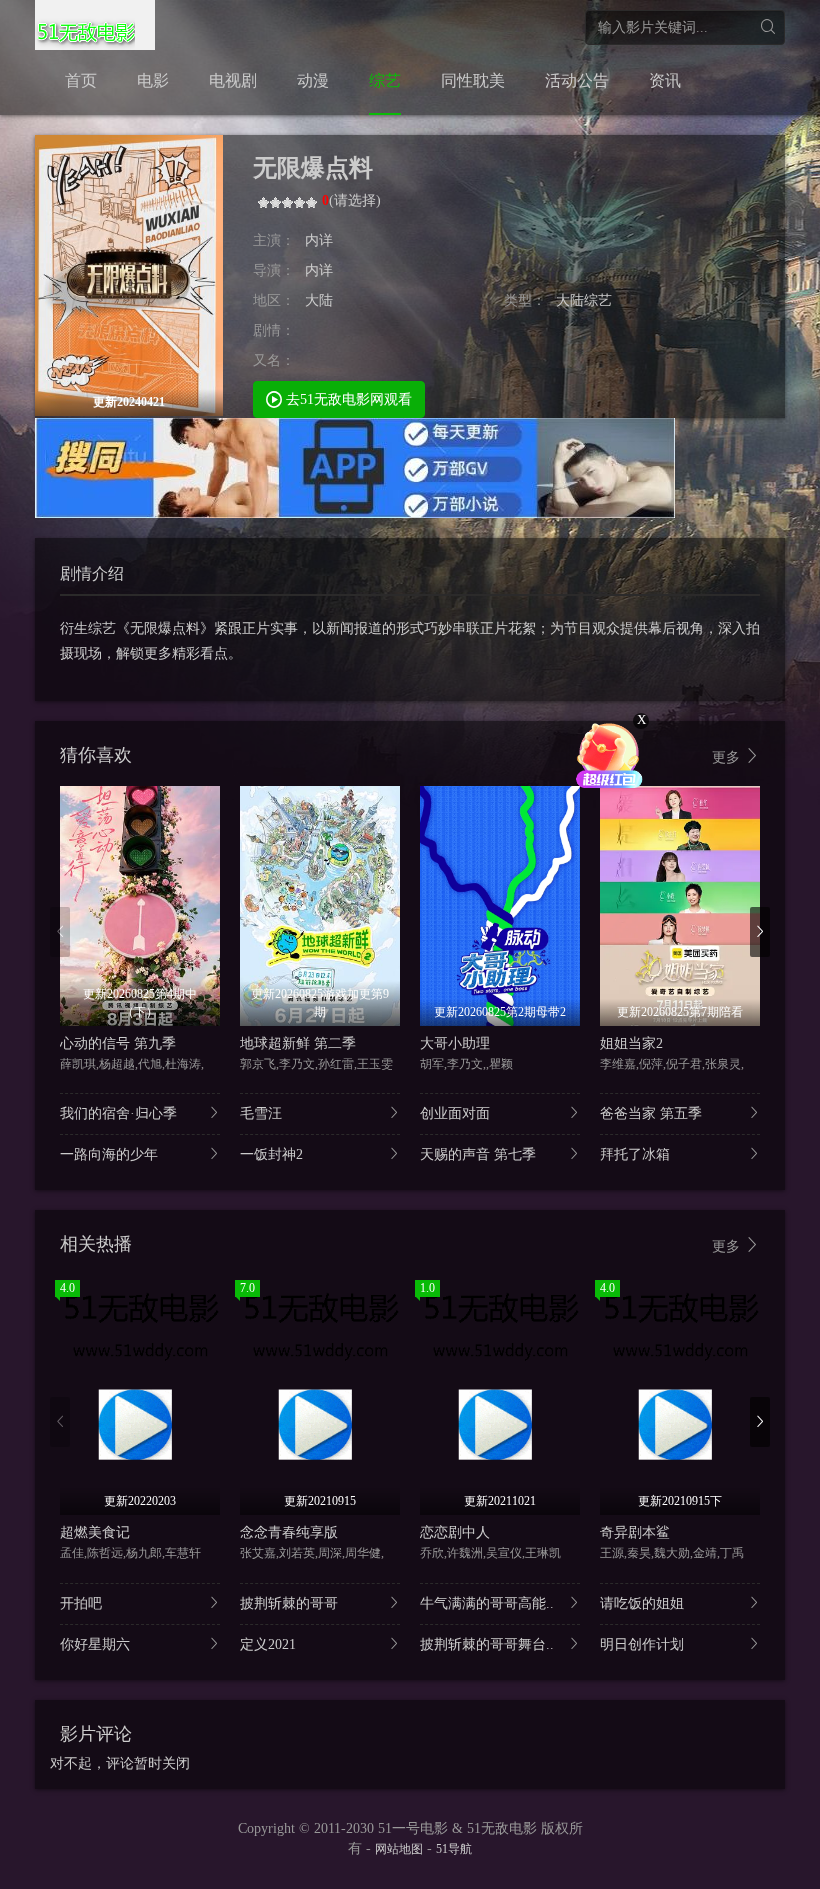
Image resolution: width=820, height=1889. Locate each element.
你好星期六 (95, 1644)
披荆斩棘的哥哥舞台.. (487, 1644)
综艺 (385, 80)
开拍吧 (81, 1603)
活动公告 (577, 80)
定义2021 (268, 1644)
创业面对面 (455, 1113)
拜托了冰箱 (635, 1154)
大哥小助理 (455, 1043)
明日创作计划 (642, 1644)
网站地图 (399, 1849)
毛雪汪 (261, 1113)
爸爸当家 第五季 (651, 1113)
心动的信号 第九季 (118, 1043)
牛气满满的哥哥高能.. (487, 1603)
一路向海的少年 (109, 1154)
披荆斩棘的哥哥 (289, 1603)
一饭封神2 (271, 1154)
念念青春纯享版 (289, 1532)
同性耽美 (473, 80)
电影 (153, 80)
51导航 (454, 1849)
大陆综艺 (584, 300)
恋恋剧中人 (455, 1532)
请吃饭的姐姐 (642, 1603)
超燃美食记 (95, 1532)
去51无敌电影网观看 (347, 399)
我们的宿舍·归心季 (118, 1113)
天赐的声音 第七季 (478, 1154)
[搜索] (767, 27)
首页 (81, 80)
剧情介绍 (92, 573)
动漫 (313, 80)
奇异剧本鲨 (635, 1532)
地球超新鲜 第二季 (298, 1043)
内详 (319, 240)
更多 (728, 757)
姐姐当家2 (631, 1043)
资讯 (665, 80)
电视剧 (233, 80)
